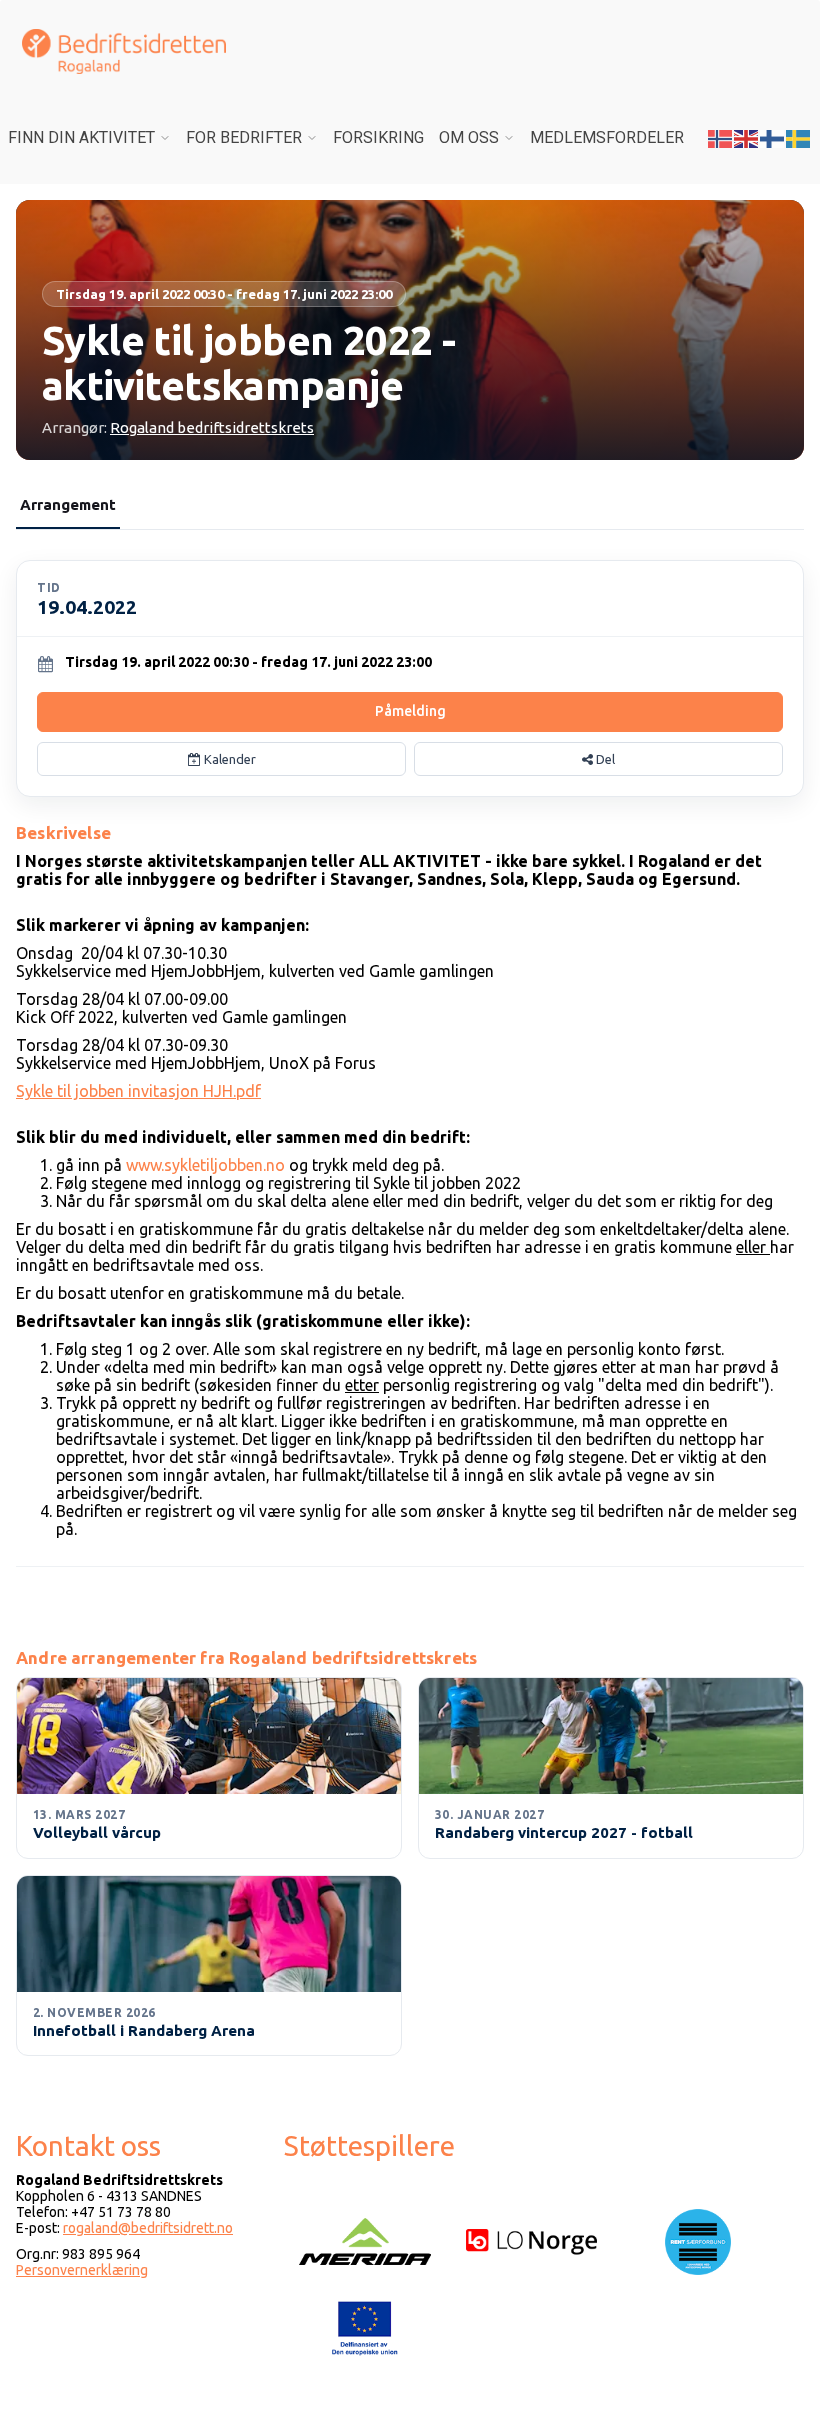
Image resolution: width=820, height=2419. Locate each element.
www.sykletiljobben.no (205, 1165)
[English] (747, 137)
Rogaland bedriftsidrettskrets (212, 427)
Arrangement (68, 504)
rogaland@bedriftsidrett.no (148, 2228)
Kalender (228, 759)
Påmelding (410, 711)
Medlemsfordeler (607, 137)
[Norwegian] (721, 137)
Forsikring (378, 137)
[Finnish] (773, 137)
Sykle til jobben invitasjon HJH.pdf (138, 1091)
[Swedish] (799, 137)
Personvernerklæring (82, 2270)
